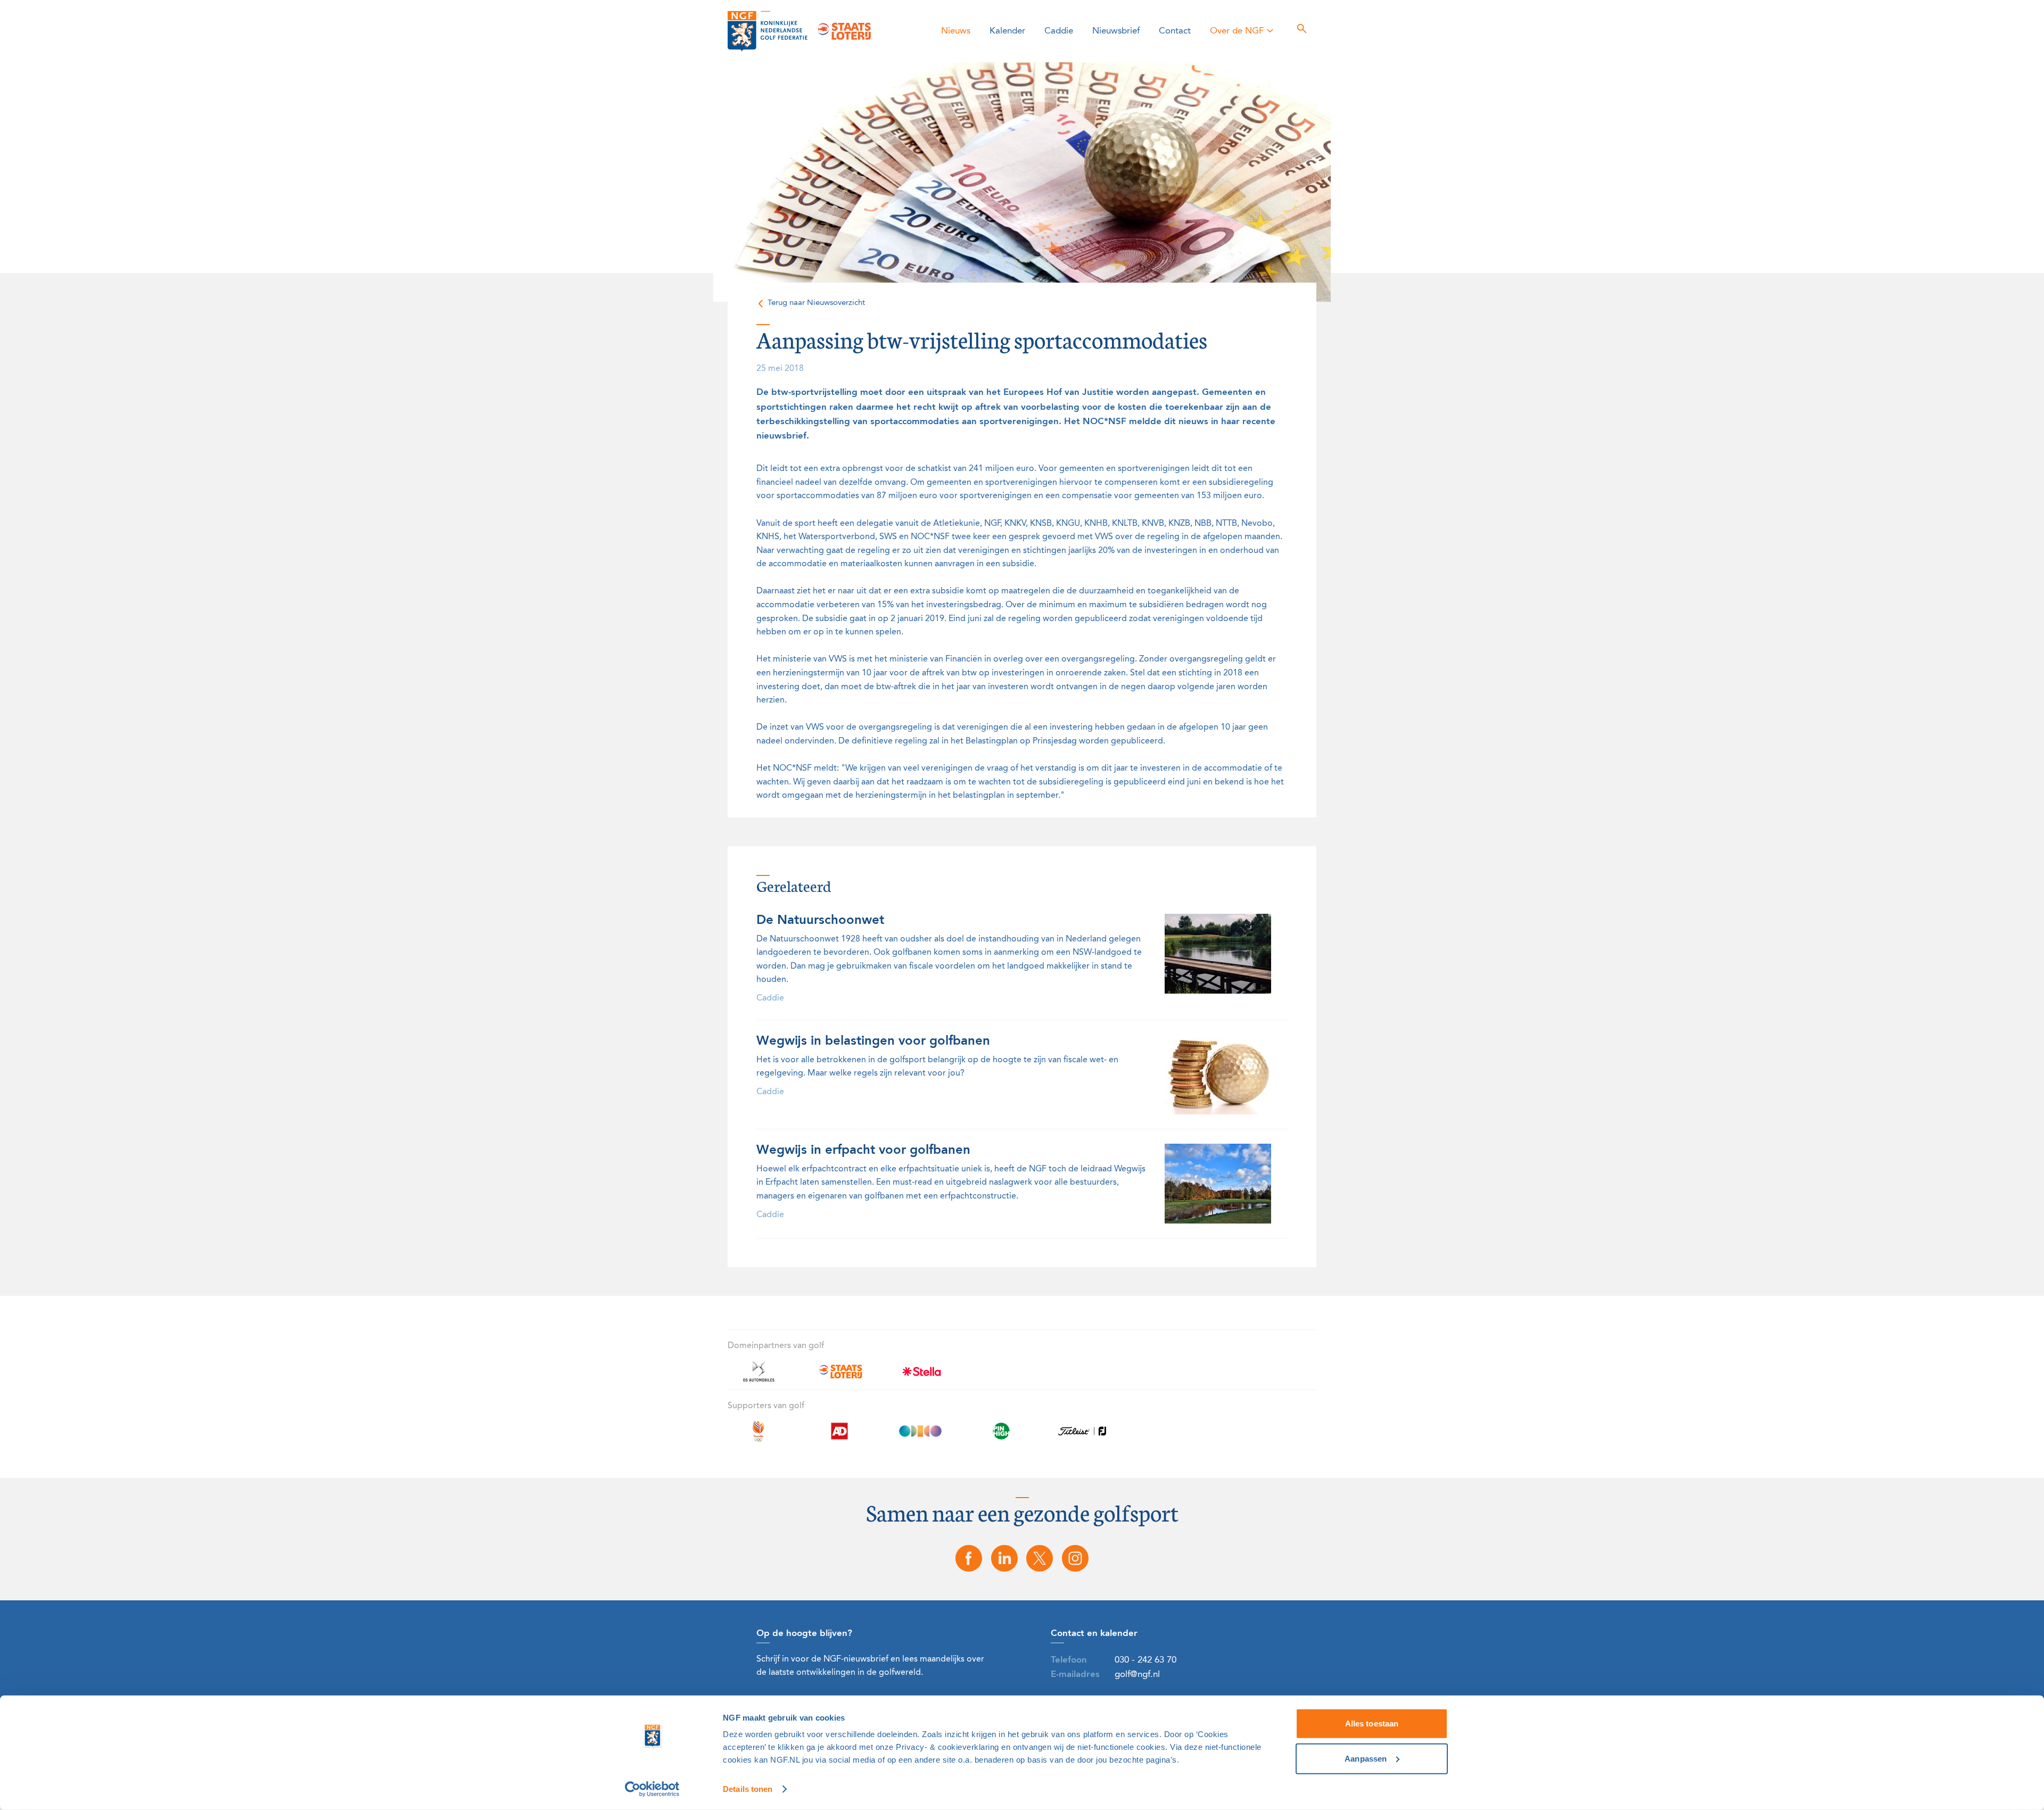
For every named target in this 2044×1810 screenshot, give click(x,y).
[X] (1040, 1558)
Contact (1175, 31)
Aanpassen (1366, 1758)
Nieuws (956, 31)
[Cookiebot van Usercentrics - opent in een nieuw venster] (652, 1789)
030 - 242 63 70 (1145, 1660)
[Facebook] (969, 1558)
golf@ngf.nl (1137, 1675)
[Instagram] (1075, 1558)
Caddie (1059, 31)
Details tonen (748, 1789)
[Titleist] (1082, 1437)
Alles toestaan (1372, 1724)
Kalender (1007, 31)
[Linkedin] (1004, 1558)
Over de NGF (1237, 31)
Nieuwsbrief (1116, 31)
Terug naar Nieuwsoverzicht (816, 303)
